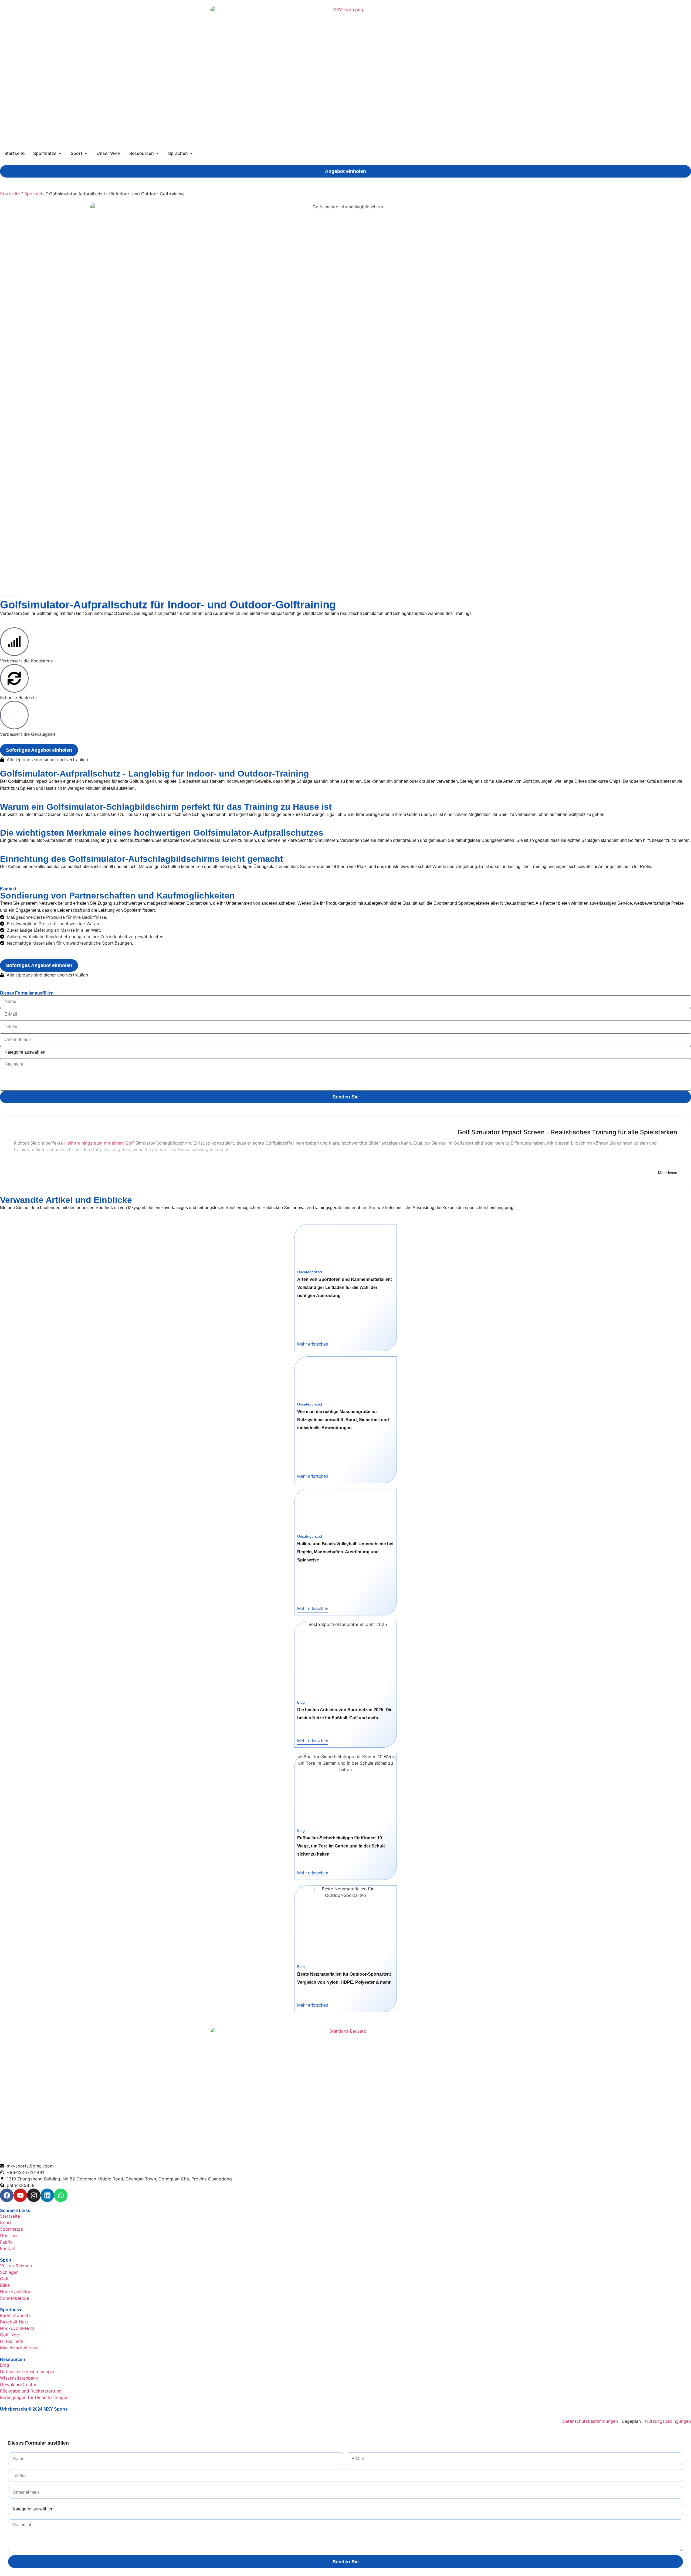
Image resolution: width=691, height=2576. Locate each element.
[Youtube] (20, 2195)
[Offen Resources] (157, 153)
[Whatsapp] (61, 2195)
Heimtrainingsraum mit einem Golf (99, 1143)
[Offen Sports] (86, 153)
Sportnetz (35, 194)
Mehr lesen (668, 1173)
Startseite (10, 194)
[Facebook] (7, 2195)
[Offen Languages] (191, 153)
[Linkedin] (47, 2195)
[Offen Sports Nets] (60, 153)
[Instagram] (34, 2195)
